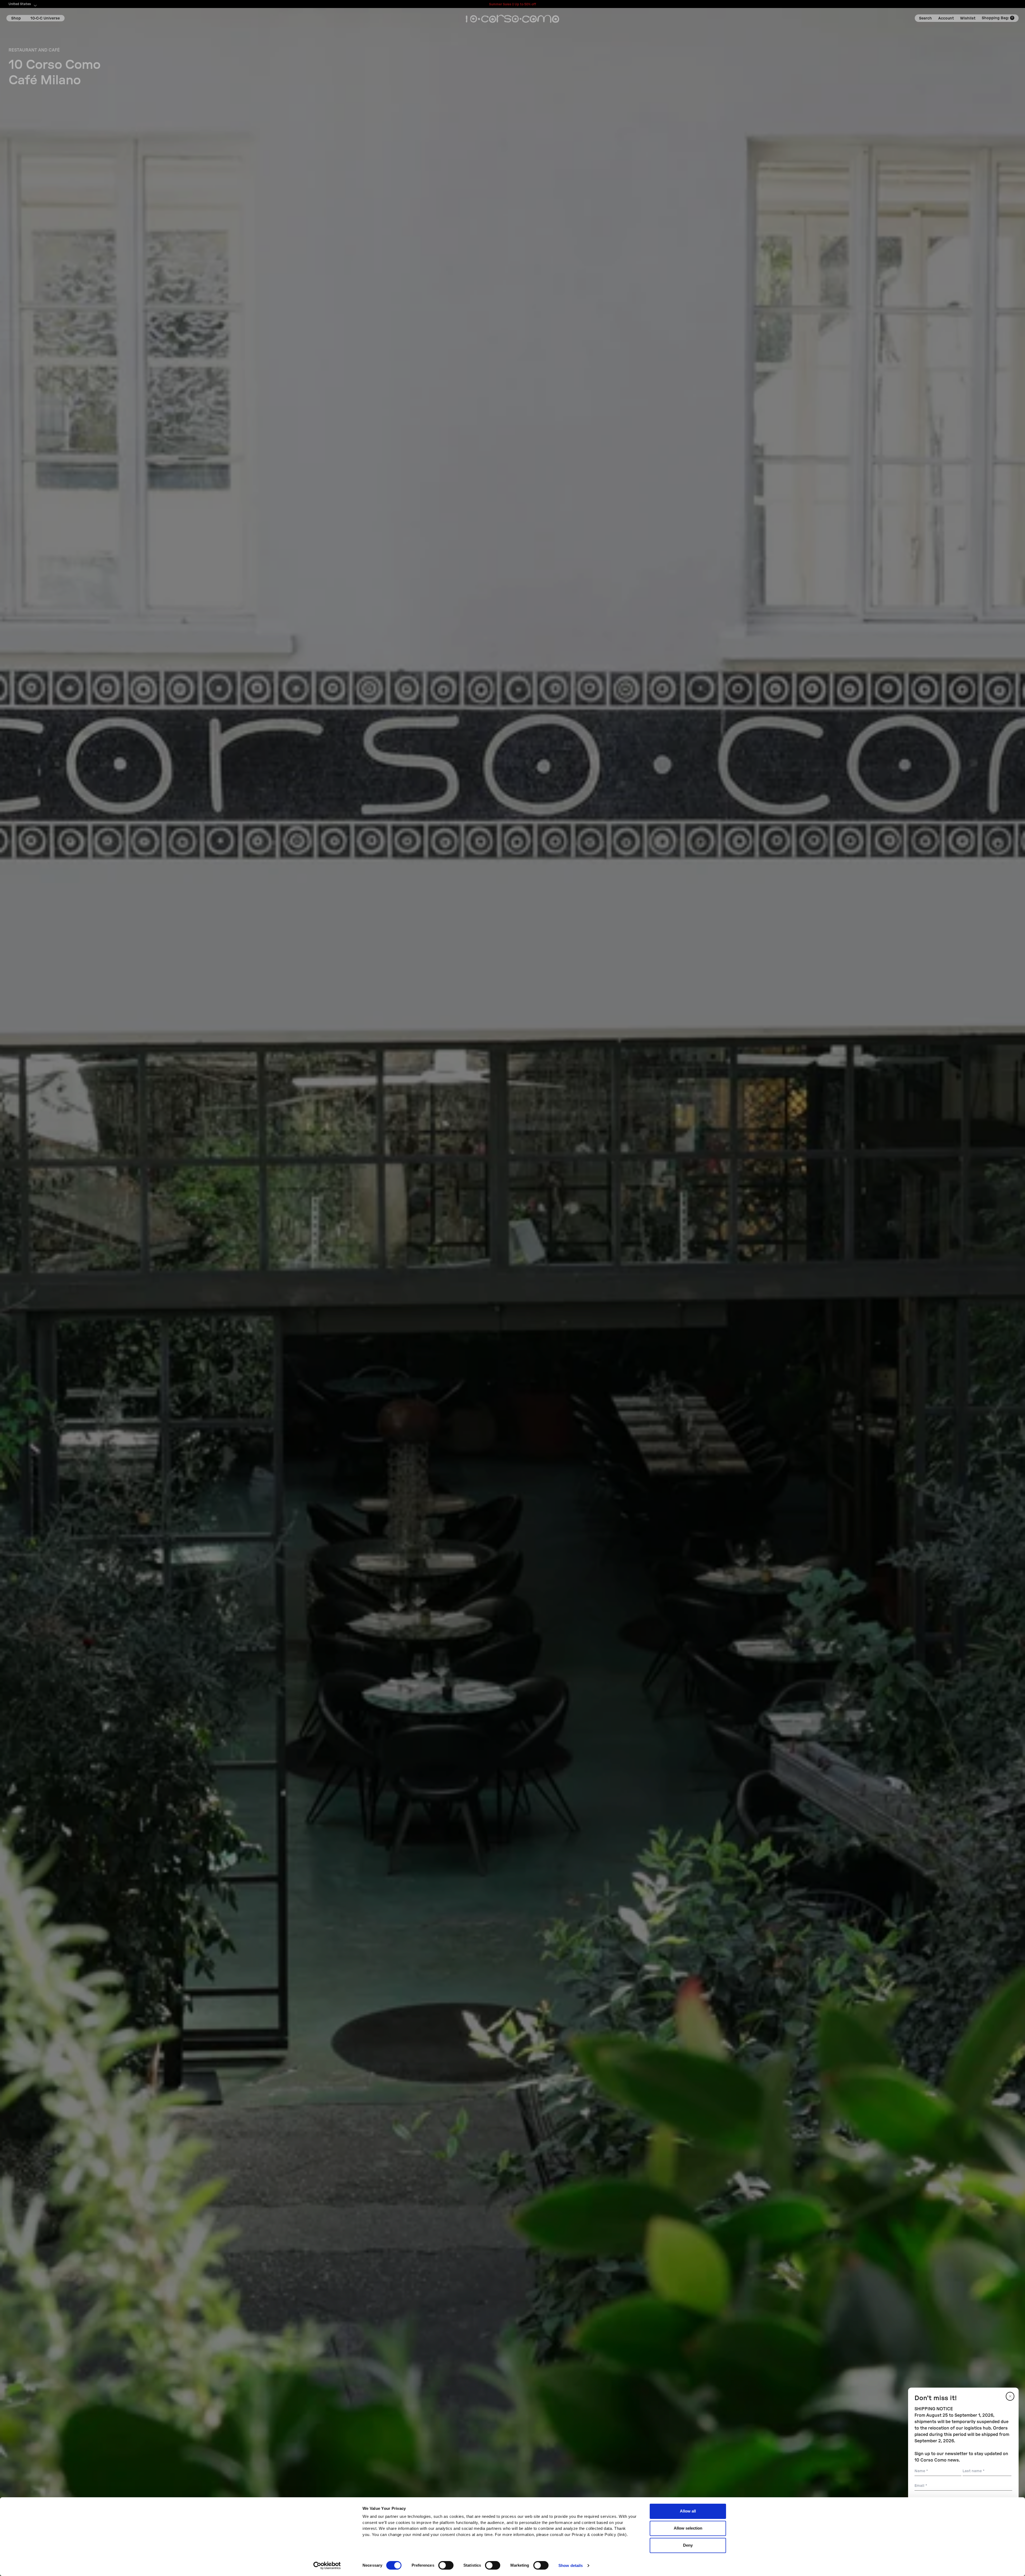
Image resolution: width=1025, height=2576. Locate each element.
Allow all (688, 2511)
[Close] (1010, 2396)
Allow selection (688, 2528)
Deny (688, 2545)
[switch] (446, 2565)
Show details (571, 2565)
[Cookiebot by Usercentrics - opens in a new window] (327, 2566)
